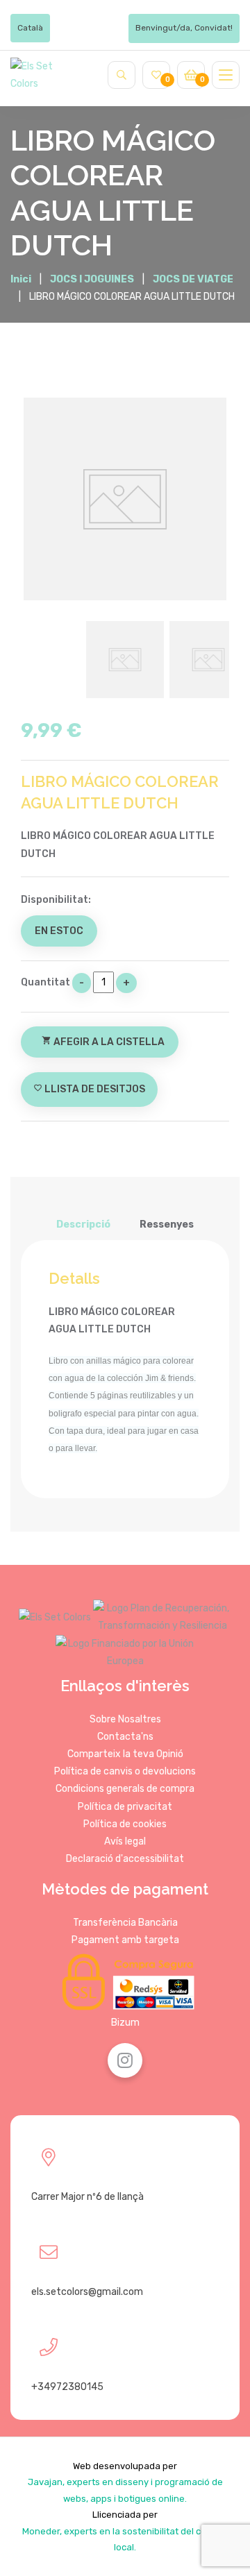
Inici (21, 280)
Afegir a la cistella (103, 1042)
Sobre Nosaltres (125, 1719)
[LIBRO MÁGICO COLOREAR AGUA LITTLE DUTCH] (125, 499)
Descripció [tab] (83, 1225)
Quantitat (45, 982)
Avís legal (125, 1841)
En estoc (59, 931)
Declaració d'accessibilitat (125, 1859)
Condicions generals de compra (125, 1789)
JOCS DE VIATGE (193, 279)
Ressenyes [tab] (167, 1225)
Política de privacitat (125, 1807)
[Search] (122, 75)
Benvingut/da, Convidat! (184, 28)
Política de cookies (125, 1824)
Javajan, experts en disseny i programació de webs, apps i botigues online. (125, 2490)
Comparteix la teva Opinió (125, 1754)
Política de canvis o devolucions (125, 1771)
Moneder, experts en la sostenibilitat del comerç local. (125, 2539)
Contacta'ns (125, 1737)
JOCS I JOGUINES (92, 279)
